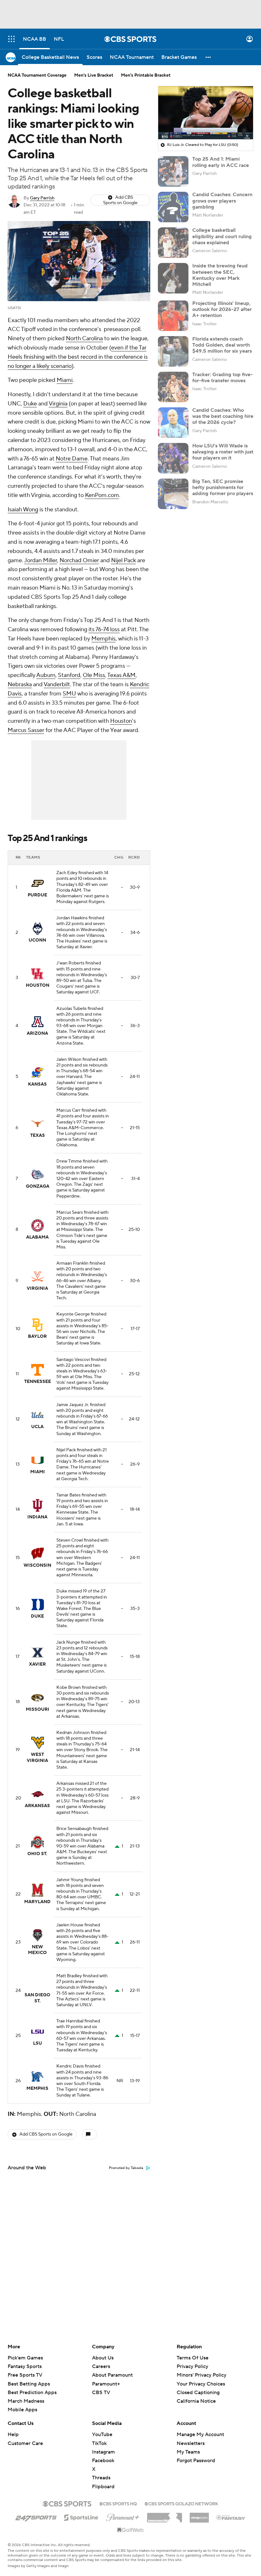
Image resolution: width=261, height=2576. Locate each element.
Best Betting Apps (29, 2384)
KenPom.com (102, 495)
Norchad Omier (79, 560)
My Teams (188, 2452)
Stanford (69, 675)
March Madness (26, 2401)
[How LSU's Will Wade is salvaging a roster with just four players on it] (173, 458)
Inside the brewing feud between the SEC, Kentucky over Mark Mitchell (220, 275)
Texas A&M (121, 675)
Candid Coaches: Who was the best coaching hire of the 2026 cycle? (223, 416)
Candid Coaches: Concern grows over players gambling (222, 201)
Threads (101, 2478)
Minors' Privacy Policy (201, 2375)
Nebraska (20, 684)
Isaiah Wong (23, 510)
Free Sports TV (25, 2375)
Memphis (103, 639)
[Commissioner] (165, 2515)
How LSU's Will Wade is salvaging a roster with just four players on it (223, 452)
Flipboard (103, 2487)
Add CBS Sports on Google (120, 200)
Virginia (58, 404)
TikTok (99, 2443)
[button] (11, 39)
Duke (30, 404)
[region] (206, 113)
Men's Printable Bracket (146, 75)
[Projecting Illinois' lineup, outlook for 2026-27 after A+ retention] (173, 316)
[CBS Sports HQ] (118, 2503)
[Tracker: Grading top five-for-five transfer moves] (173, 387)
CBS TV (101, 2393)
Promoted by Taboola (126, 2168)
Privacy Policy (192, 2366)
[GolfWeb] (130, 2530)
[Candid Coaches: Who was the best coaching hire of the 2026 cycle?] (173, 423)
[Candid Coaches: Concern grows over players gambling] (173, 207)
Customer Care (25, 2443)
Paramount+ (106, 2384)
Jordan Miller (41, 560)
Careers (101, 2366)
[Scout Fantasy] (231, 2517)
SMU (69, 694)
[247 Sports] (36, 2517)
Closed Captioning (198, 2386)
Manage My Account (200, 2434)
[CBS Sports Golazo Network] (181, 2503)
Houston (121, 721)
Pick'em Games (25, 2358)
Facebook (103, 2461)
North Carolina (84, 338)
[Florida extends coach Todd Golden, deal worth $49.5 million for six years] (173, 351)
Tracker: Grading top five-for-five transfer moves (222, 378)
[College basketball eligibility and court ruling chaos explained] (173, 243)
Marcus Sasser (26, 730)
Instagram (103, 2452)
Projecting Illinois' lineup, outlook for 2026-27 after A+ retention (222, 309)
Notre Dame (72, 459)
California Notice (196, 2395)
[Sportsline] (81, 2517)
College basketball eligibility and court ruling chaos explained (222, 236)
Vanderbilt (57, 684)
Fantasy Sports (25, 2366)
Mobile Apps (22, 2410)
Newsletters (191, 2443)
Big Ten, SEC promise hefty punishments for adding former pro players (223, 487)
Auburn (46, 675)
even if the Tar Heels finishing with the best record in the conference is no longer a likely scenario (78, 357)
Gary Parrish (42, 198)
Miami (65, 380)
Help (13, 2434)
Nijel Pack (123, 560)
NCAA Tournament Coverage (37, 75)
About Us (103, 2358)
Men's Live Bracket (94, 75)
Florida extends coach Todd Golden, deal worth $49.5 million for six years (222, 345)
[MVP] (199, 2515)
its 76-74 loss (104, 629)
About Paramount (112, 2375)
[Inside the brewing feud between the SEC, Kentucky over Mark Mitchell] (173, 278)
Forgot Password (196, 2461)
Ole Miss (94, 675)
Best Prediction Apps (32, 2393)
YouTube (102, 2434)
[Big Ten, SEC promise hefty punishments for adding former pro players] (173, 494)
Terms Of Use (193, 2358)
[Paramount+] (123, 2516)
